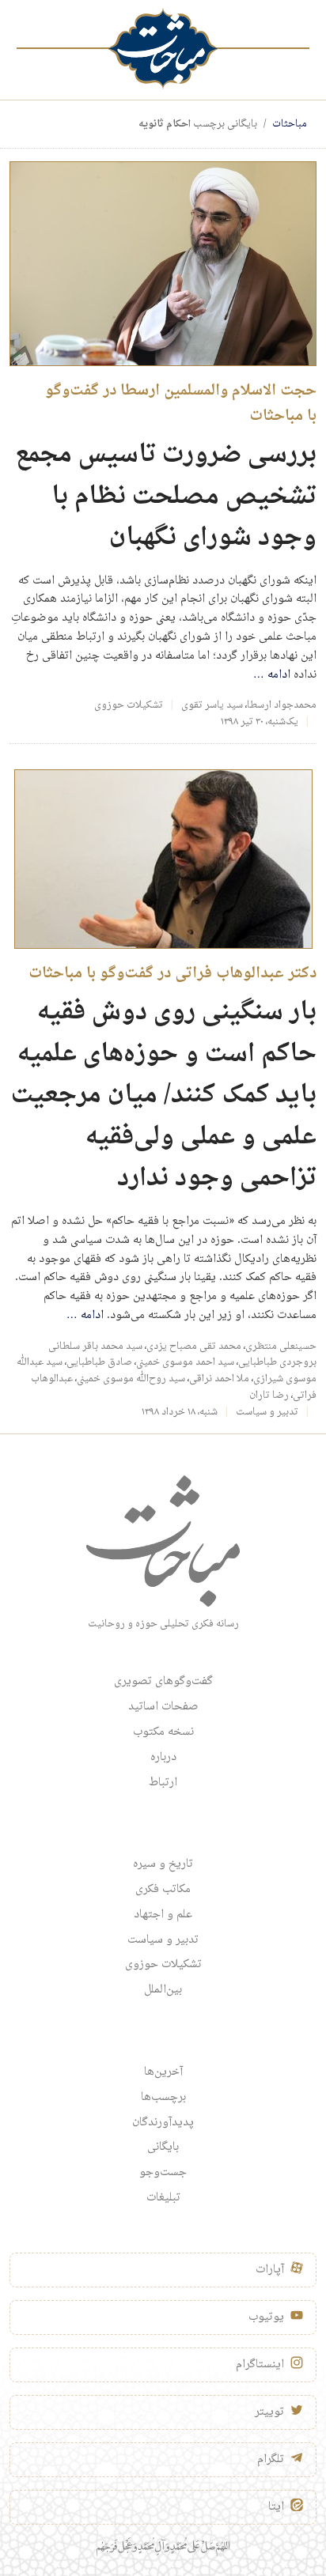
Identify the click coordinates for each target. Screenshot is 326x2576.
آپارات (270, 2270)
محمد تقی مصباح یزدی (194, 1347)
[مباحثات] (163, 49)
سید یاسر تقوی (212, 705)
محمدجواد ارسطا (282, 705)
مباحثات (290, 124)
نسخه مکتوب (163, 1732)
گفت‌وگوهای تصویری (163, 1682)
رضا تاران (269, 1396)
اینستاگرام (260, 2365)
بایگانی (163, 2147)
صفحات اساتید (163, 1707)
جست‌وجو (163, 2173)
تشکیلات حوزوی (129, 705)
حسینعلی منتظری (281, 1347)
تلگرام (271, 2460)
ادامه (272, 675)
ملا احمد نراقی (219, 1379)
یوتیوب (266, 2317)
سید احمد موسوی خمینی (185, 1362)
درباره (163, 1758)
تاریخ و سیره (163, 1864)
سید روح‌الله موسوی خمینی (131, 1379)
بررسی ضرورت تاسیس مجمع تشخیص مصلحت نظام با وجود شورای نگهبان (166, 497)
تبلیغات (163, 2198)
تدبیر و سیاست (267, 1412)
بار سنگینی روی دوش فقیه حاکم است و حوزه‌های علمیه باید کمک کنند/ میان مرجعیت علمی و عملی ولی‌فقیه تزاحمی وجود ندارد (164, 1095)
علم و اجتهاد (163, 1915)
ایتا (276, 2507)
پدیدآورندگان (163, 2123)
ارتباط (163, 1783)
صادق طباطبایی (99, 1362)
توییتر (269, 2412)
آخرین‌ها (163, 2072)
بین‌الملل (163, 1990)
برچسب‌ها (163, 2098)
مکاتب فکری (163, 1890)
